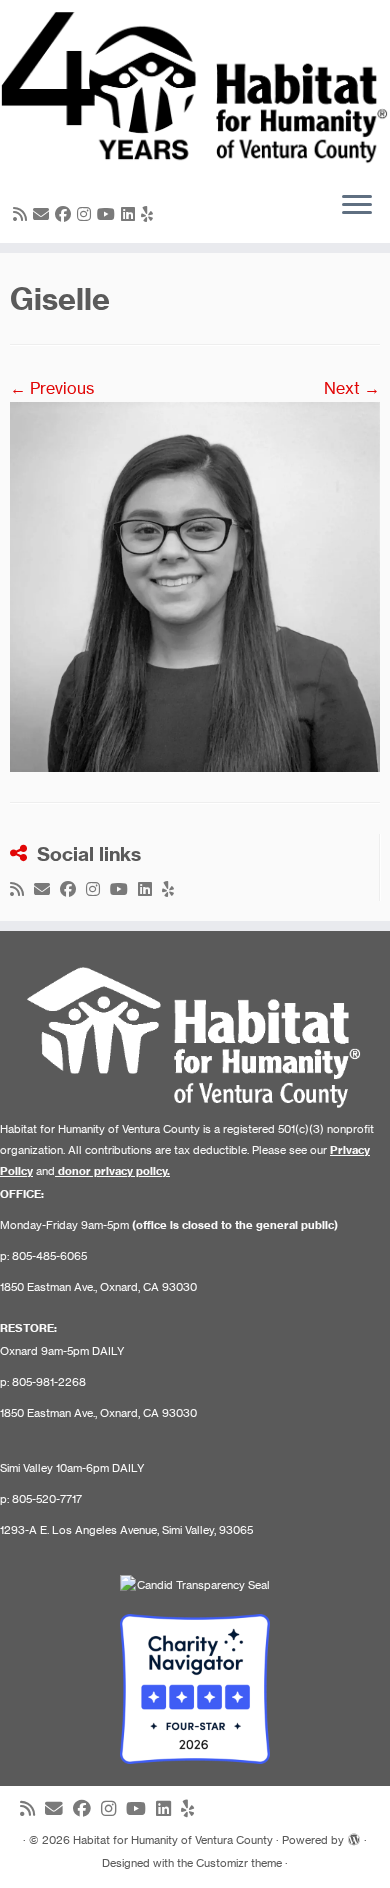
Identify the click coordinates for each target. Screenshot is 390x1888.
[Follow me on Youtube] (109, 214)
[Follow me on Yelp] (150, 214)
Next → (352, 388)
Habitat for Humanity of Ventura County (173, 1840)
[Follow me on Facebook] (66, 214)
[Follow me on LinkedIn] (131, 214)
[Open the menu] (357, 207)
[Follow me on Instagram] (87, 214)
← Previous (52, 388)
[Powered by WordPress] (354, 1836)
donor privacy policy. (114, 1171)
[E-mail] (44, 214)
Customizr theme (239, 1863)
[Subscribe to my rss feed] (23, 214)
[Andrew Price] (195, 585)
